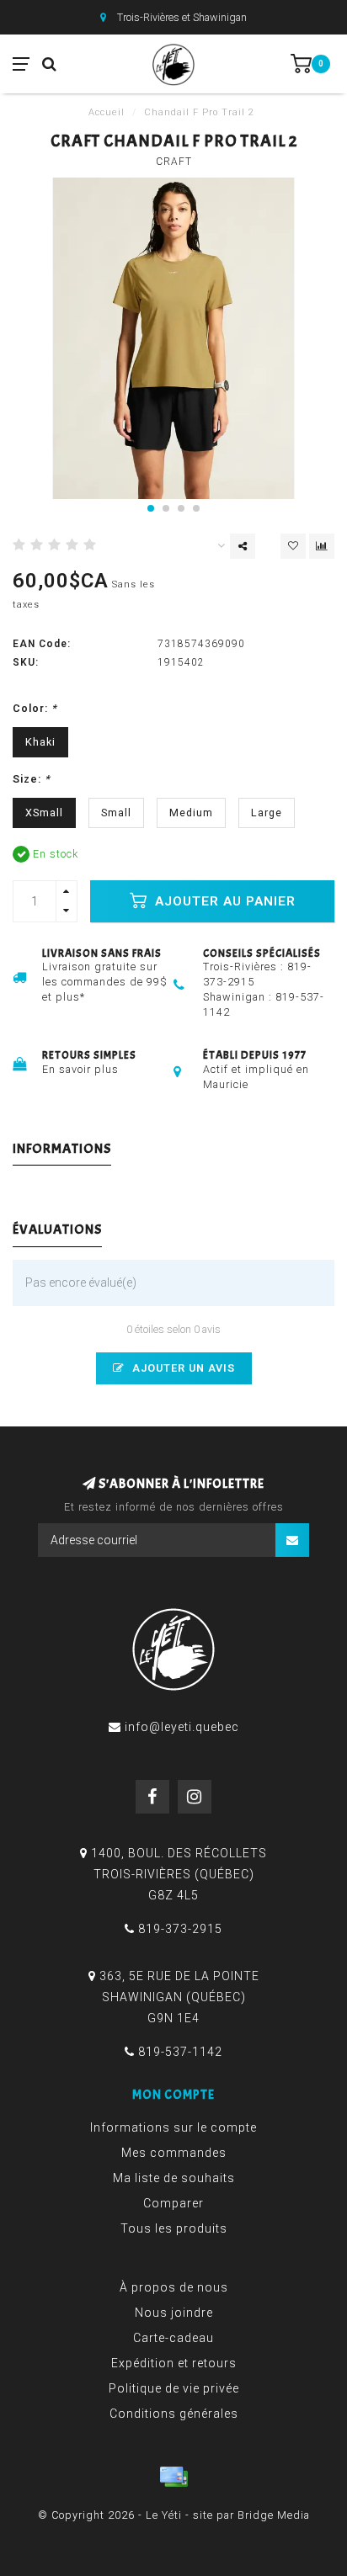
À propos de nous (174, 2287)
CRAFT (174, 162)
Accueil (107, 112)
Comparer (173, 2203)
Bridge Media (274, 2515)
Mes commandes (174, 2153)
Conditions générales (174, 2414)
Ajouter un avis (182, 1368)
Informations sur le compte (173, 2127)
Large (267, 813)
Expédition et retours (174, 2363)
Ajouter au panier (223, 901)
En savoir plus (80, 1069)
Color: (35, 708)
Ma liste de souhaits (174, 2178)
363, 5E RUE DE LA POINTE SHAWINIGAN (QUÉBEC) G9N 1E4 (179, 1997)
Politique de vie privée (174, 2388)
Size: (32, 779)
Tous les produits (174, 2228)
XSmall (44, 813)
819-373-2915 (180, 1929)
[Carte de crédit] (173, 2477)
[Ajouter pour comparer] (322, 546)
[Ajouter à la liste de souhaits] (293, 546)
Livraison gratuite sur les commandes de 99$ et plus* (105, 982)
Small (116, 813)
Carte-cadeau (173, 2338)
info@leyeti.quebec (182, 1727)
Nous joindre (174, 2313)
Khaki (40, 742)
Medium (191, 813)
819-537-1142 (180, 2052)
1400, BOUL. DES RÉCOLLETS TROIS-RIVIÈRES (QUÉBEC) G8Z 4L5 (179, 1874)
